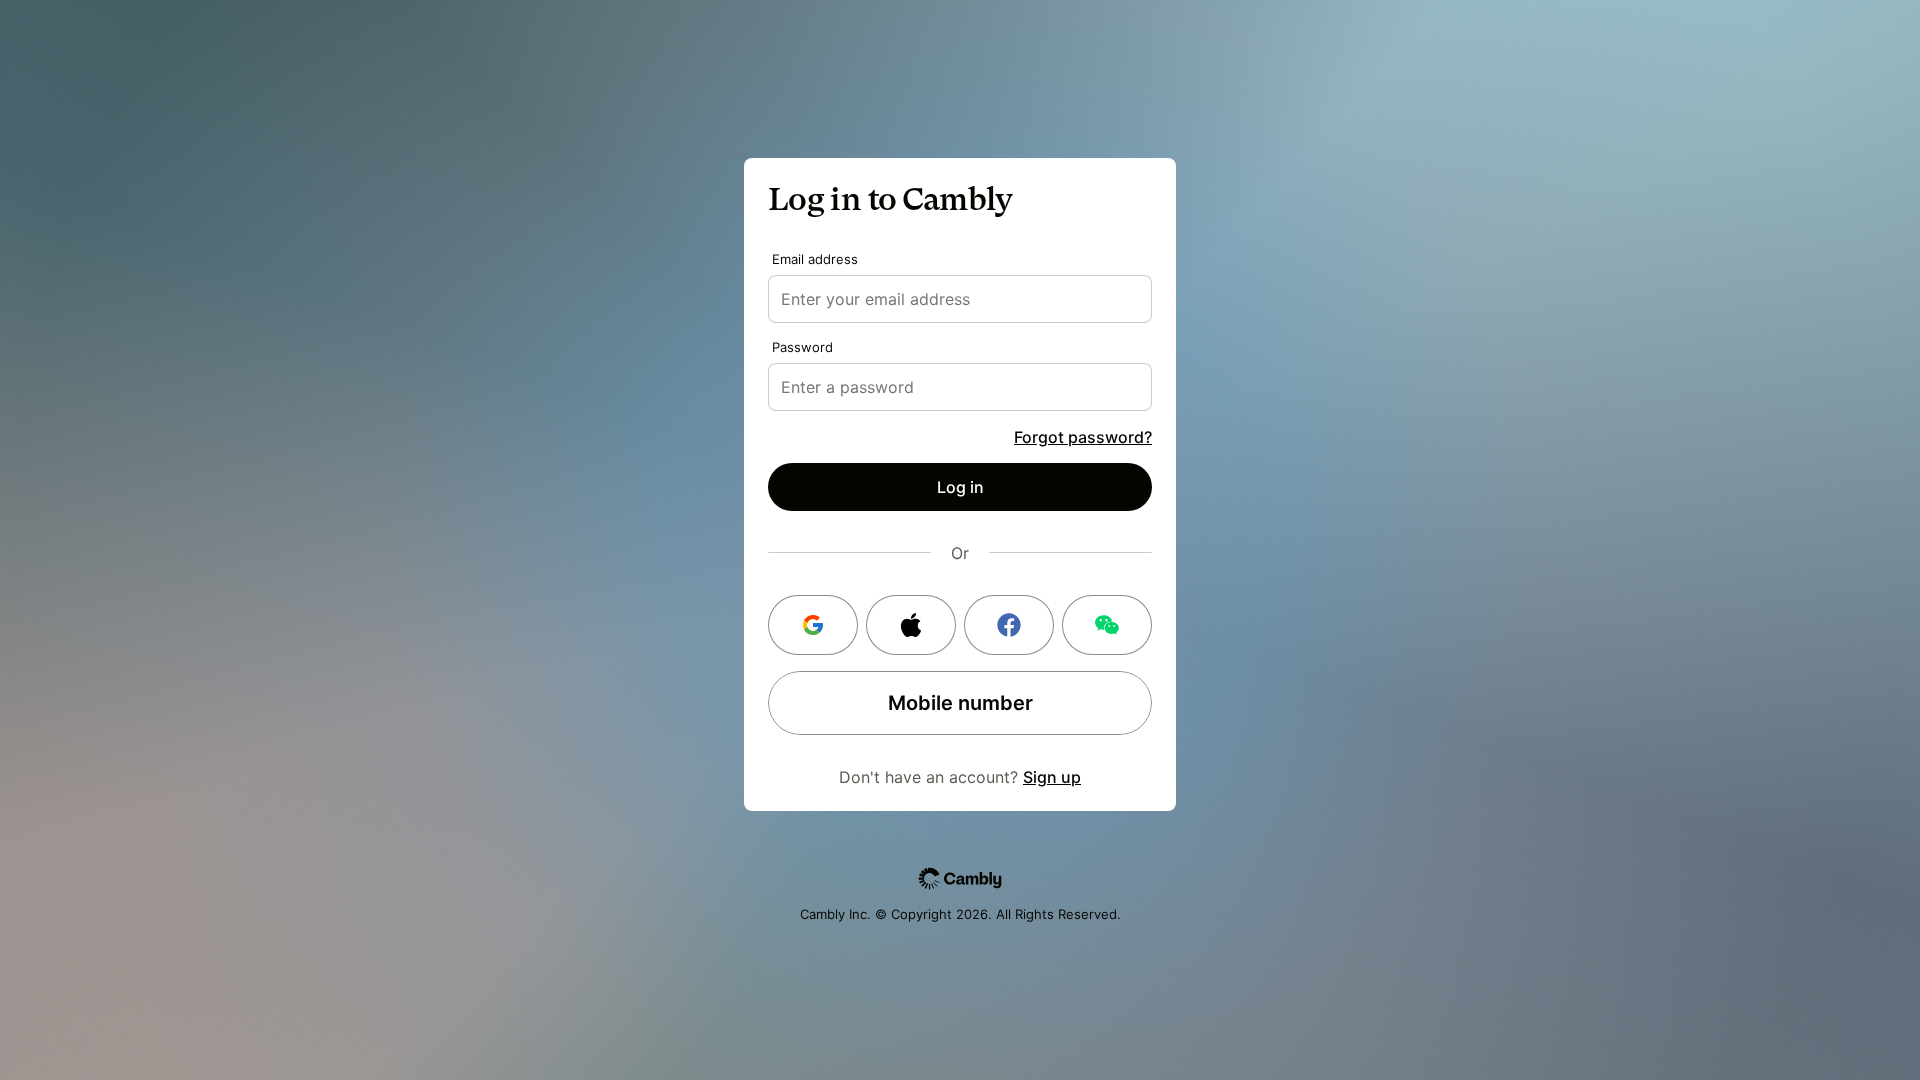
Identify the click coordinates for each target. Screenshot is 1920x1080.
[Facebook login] (1009, 625)
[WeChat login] (1107, 625)
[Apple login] (911, 625)
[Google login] (813, 625)
